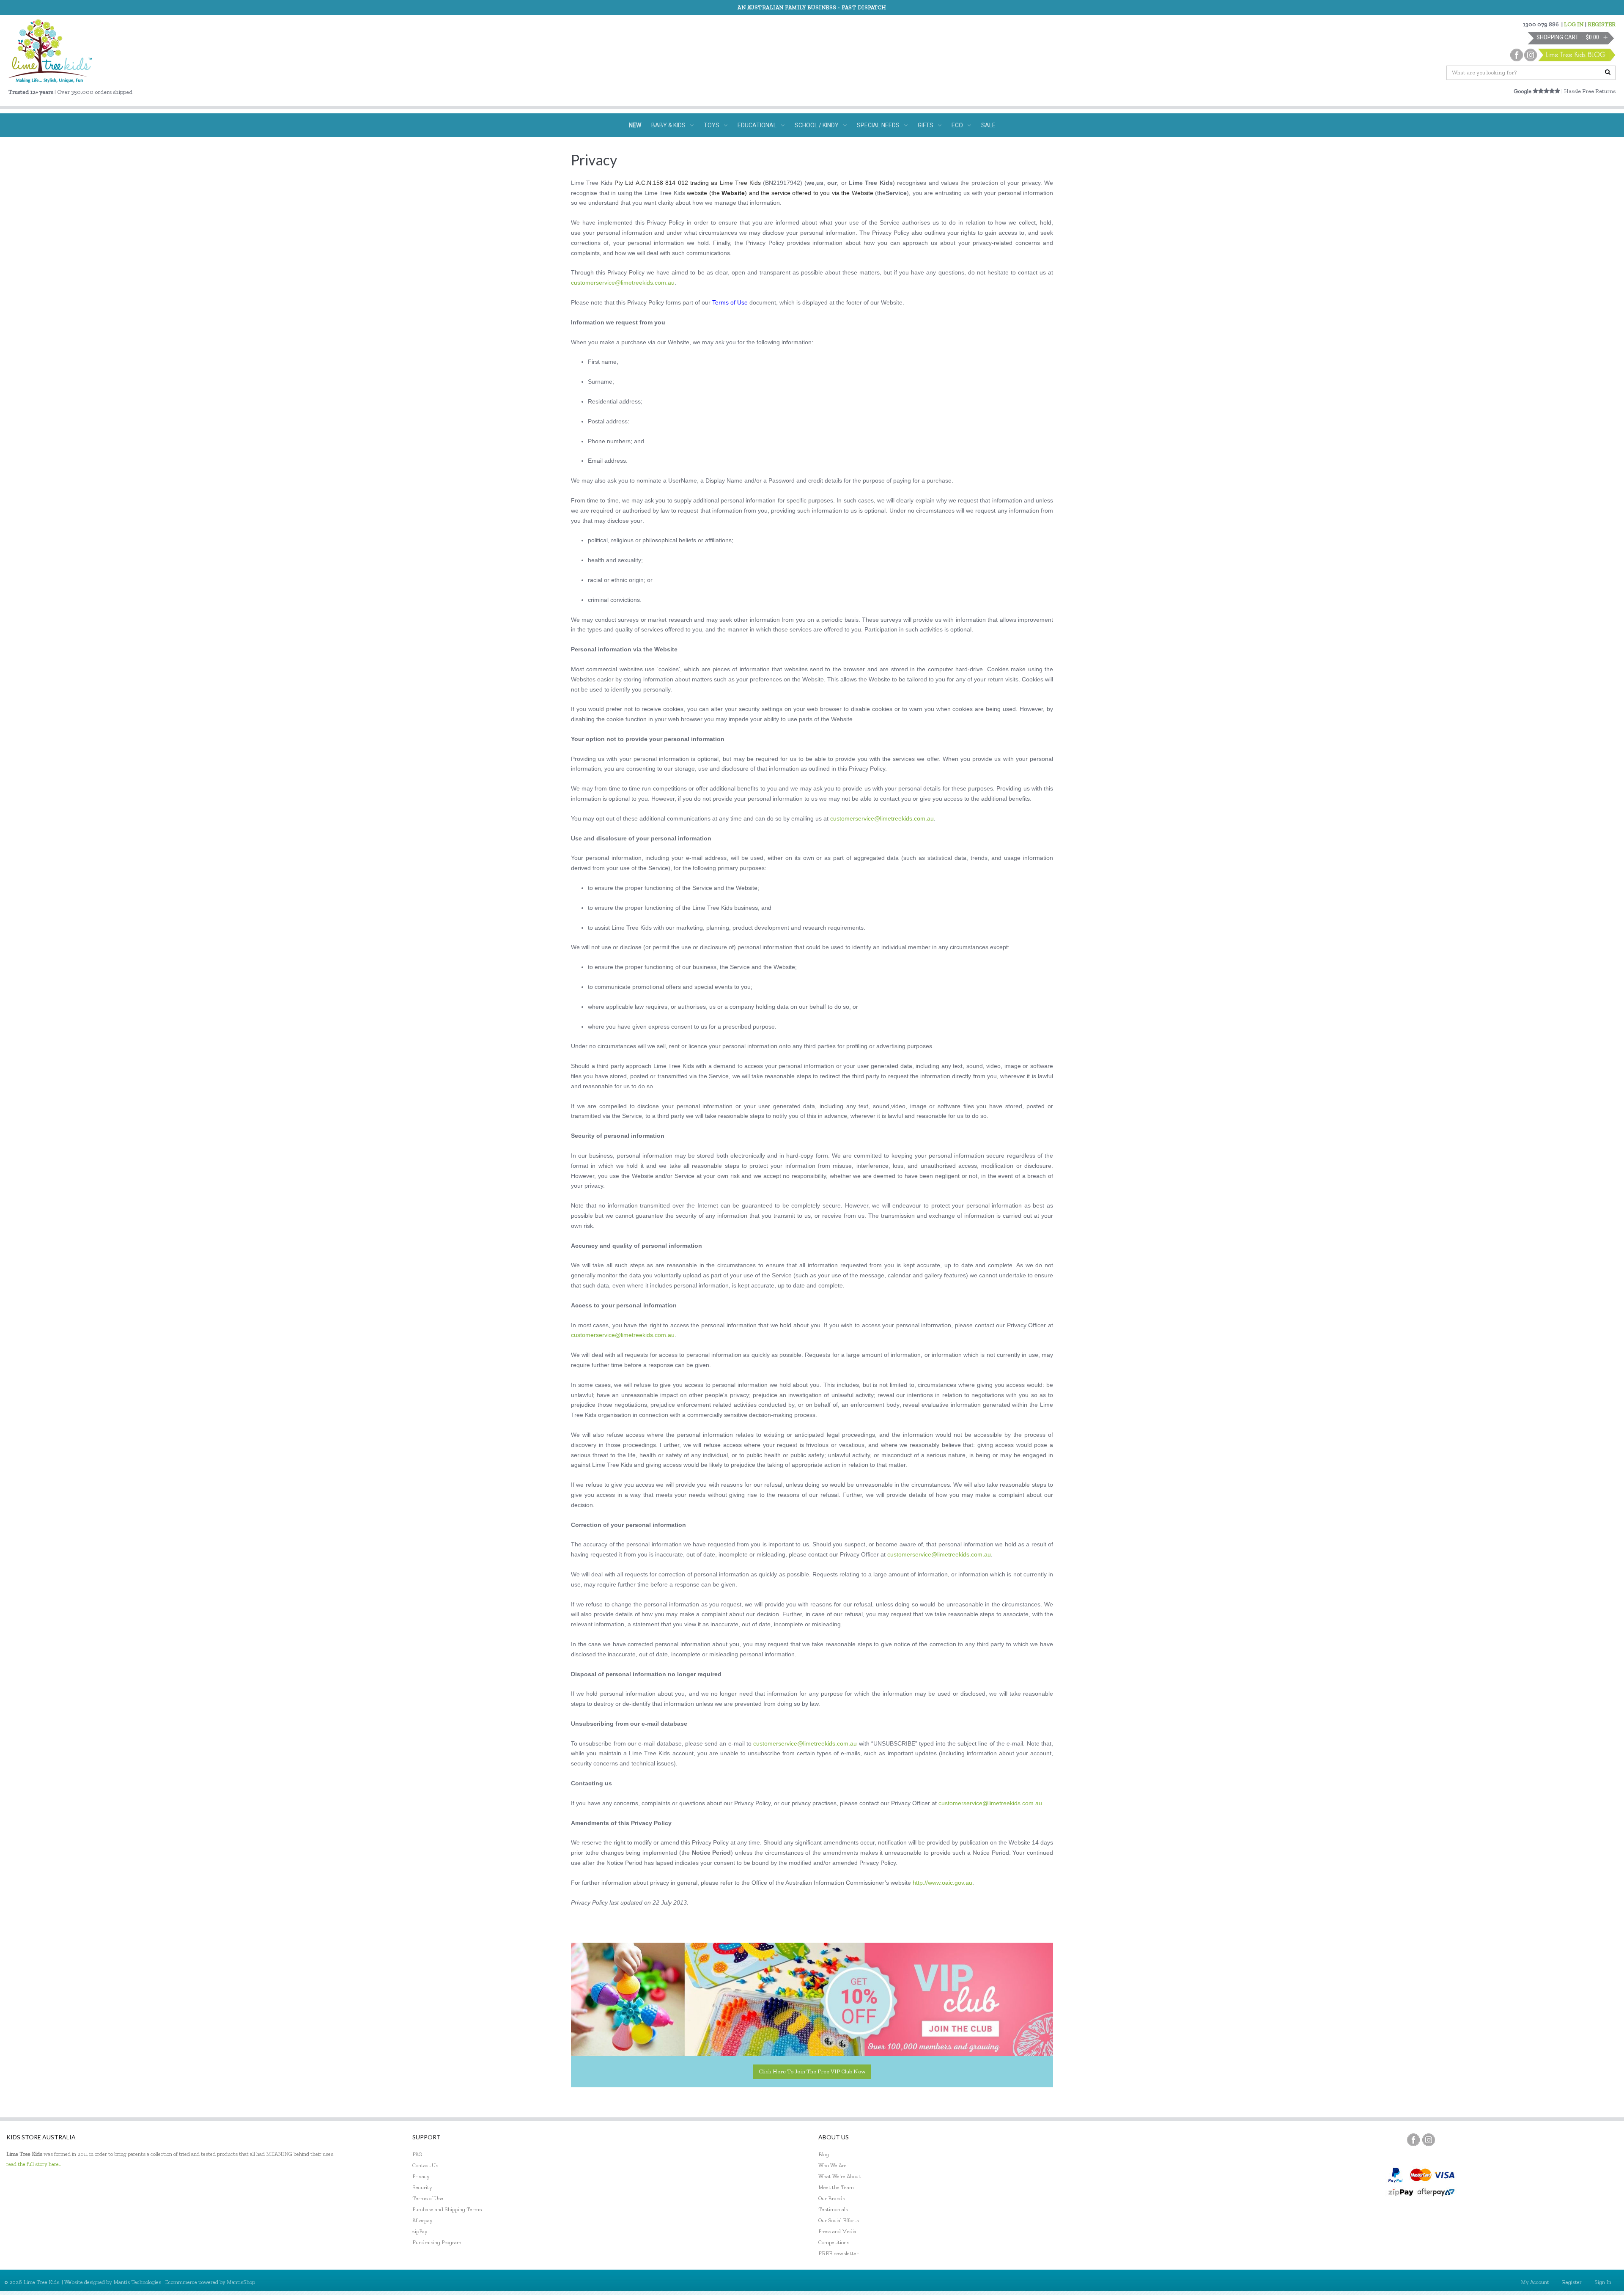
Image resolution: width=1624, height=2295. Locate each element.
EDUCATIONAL (757, 125)
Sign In (1603, 2282)
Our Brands (832, 2198)
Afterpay (422, 2220)
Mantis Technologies (137, 2282)
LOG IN (1574, 24)
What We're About (839, 2176)
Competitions (834, 2242)
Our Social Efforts (839, 2220)
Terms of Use (428, 2198)
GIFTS (926, 125)
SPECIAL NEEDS (878, 125)
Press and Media (837, 2231)
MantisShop (241, 2282)
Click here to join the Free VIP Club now (812, 2071)
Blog (824, 2154)
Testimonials (833, 2209)
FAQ (417, 2154)
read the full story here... (34, 2164)
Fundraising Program (437, 2242)
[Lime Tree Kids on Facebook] (1413, 2140)
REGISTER (1602, 24)
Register (1572, 2282)
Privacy (421, 2176)
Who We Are (833, 2165)
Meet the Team (836, 2187)
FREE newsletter (838, 2253)
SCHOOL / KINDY (817, 125)
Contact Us (425, 2165)
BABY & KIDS (668, 125)
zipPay (420, 2231)
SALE (988, 125)
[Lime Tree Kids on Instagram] (1429, 2140)
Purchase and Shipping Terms (447, 2209)
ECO (957, 125)
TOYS (712, 125)
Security (422, 2187)
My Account (1535, 2282)
